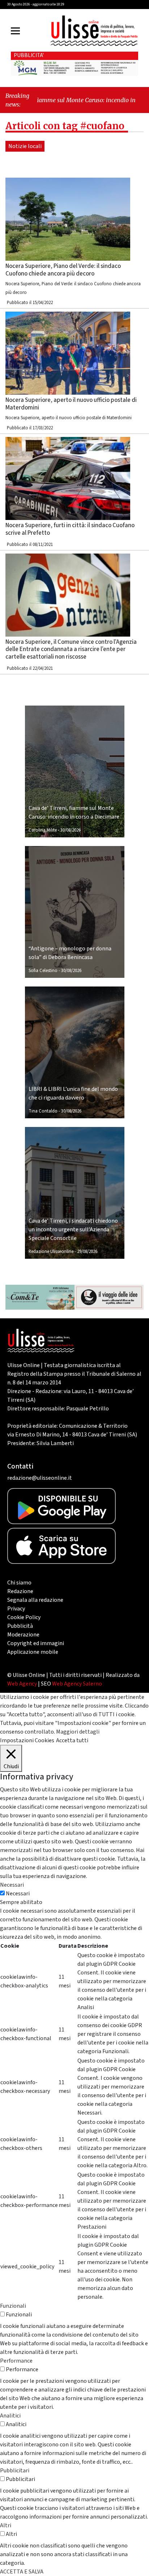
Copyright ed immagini (36, 1643)
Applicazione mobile (33, 1652)
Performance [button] (16, 2361)
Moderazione (23, 1635)
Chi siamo (19, 1583)
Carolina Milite (43, 830)
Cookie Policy (24, 1617)
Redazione (20, 1591)
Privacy (16, 1609)
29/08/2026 (87, 1252)
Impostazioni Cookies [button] (27, 1740)
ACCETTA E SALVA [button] (22, 2572)
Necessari (18, 1894)
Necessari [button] (12, 1885)
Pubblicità (20, 1626)
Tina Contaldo (43, 1111)
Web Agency (22, 1684)
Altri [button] (6, 2525)
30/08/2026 (71, 830)
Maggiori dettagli (78, 1732)
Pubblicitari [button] (15, 2471)
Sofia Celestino (43, 971)
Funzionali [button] (13, 2306)
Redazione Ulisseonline (51, 1252)
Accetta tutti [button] (72, 1740)
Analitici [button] (10, 2416)
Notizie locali (25, 146)
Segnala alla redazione (35, 1600)
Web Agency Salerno (77, 1684)
